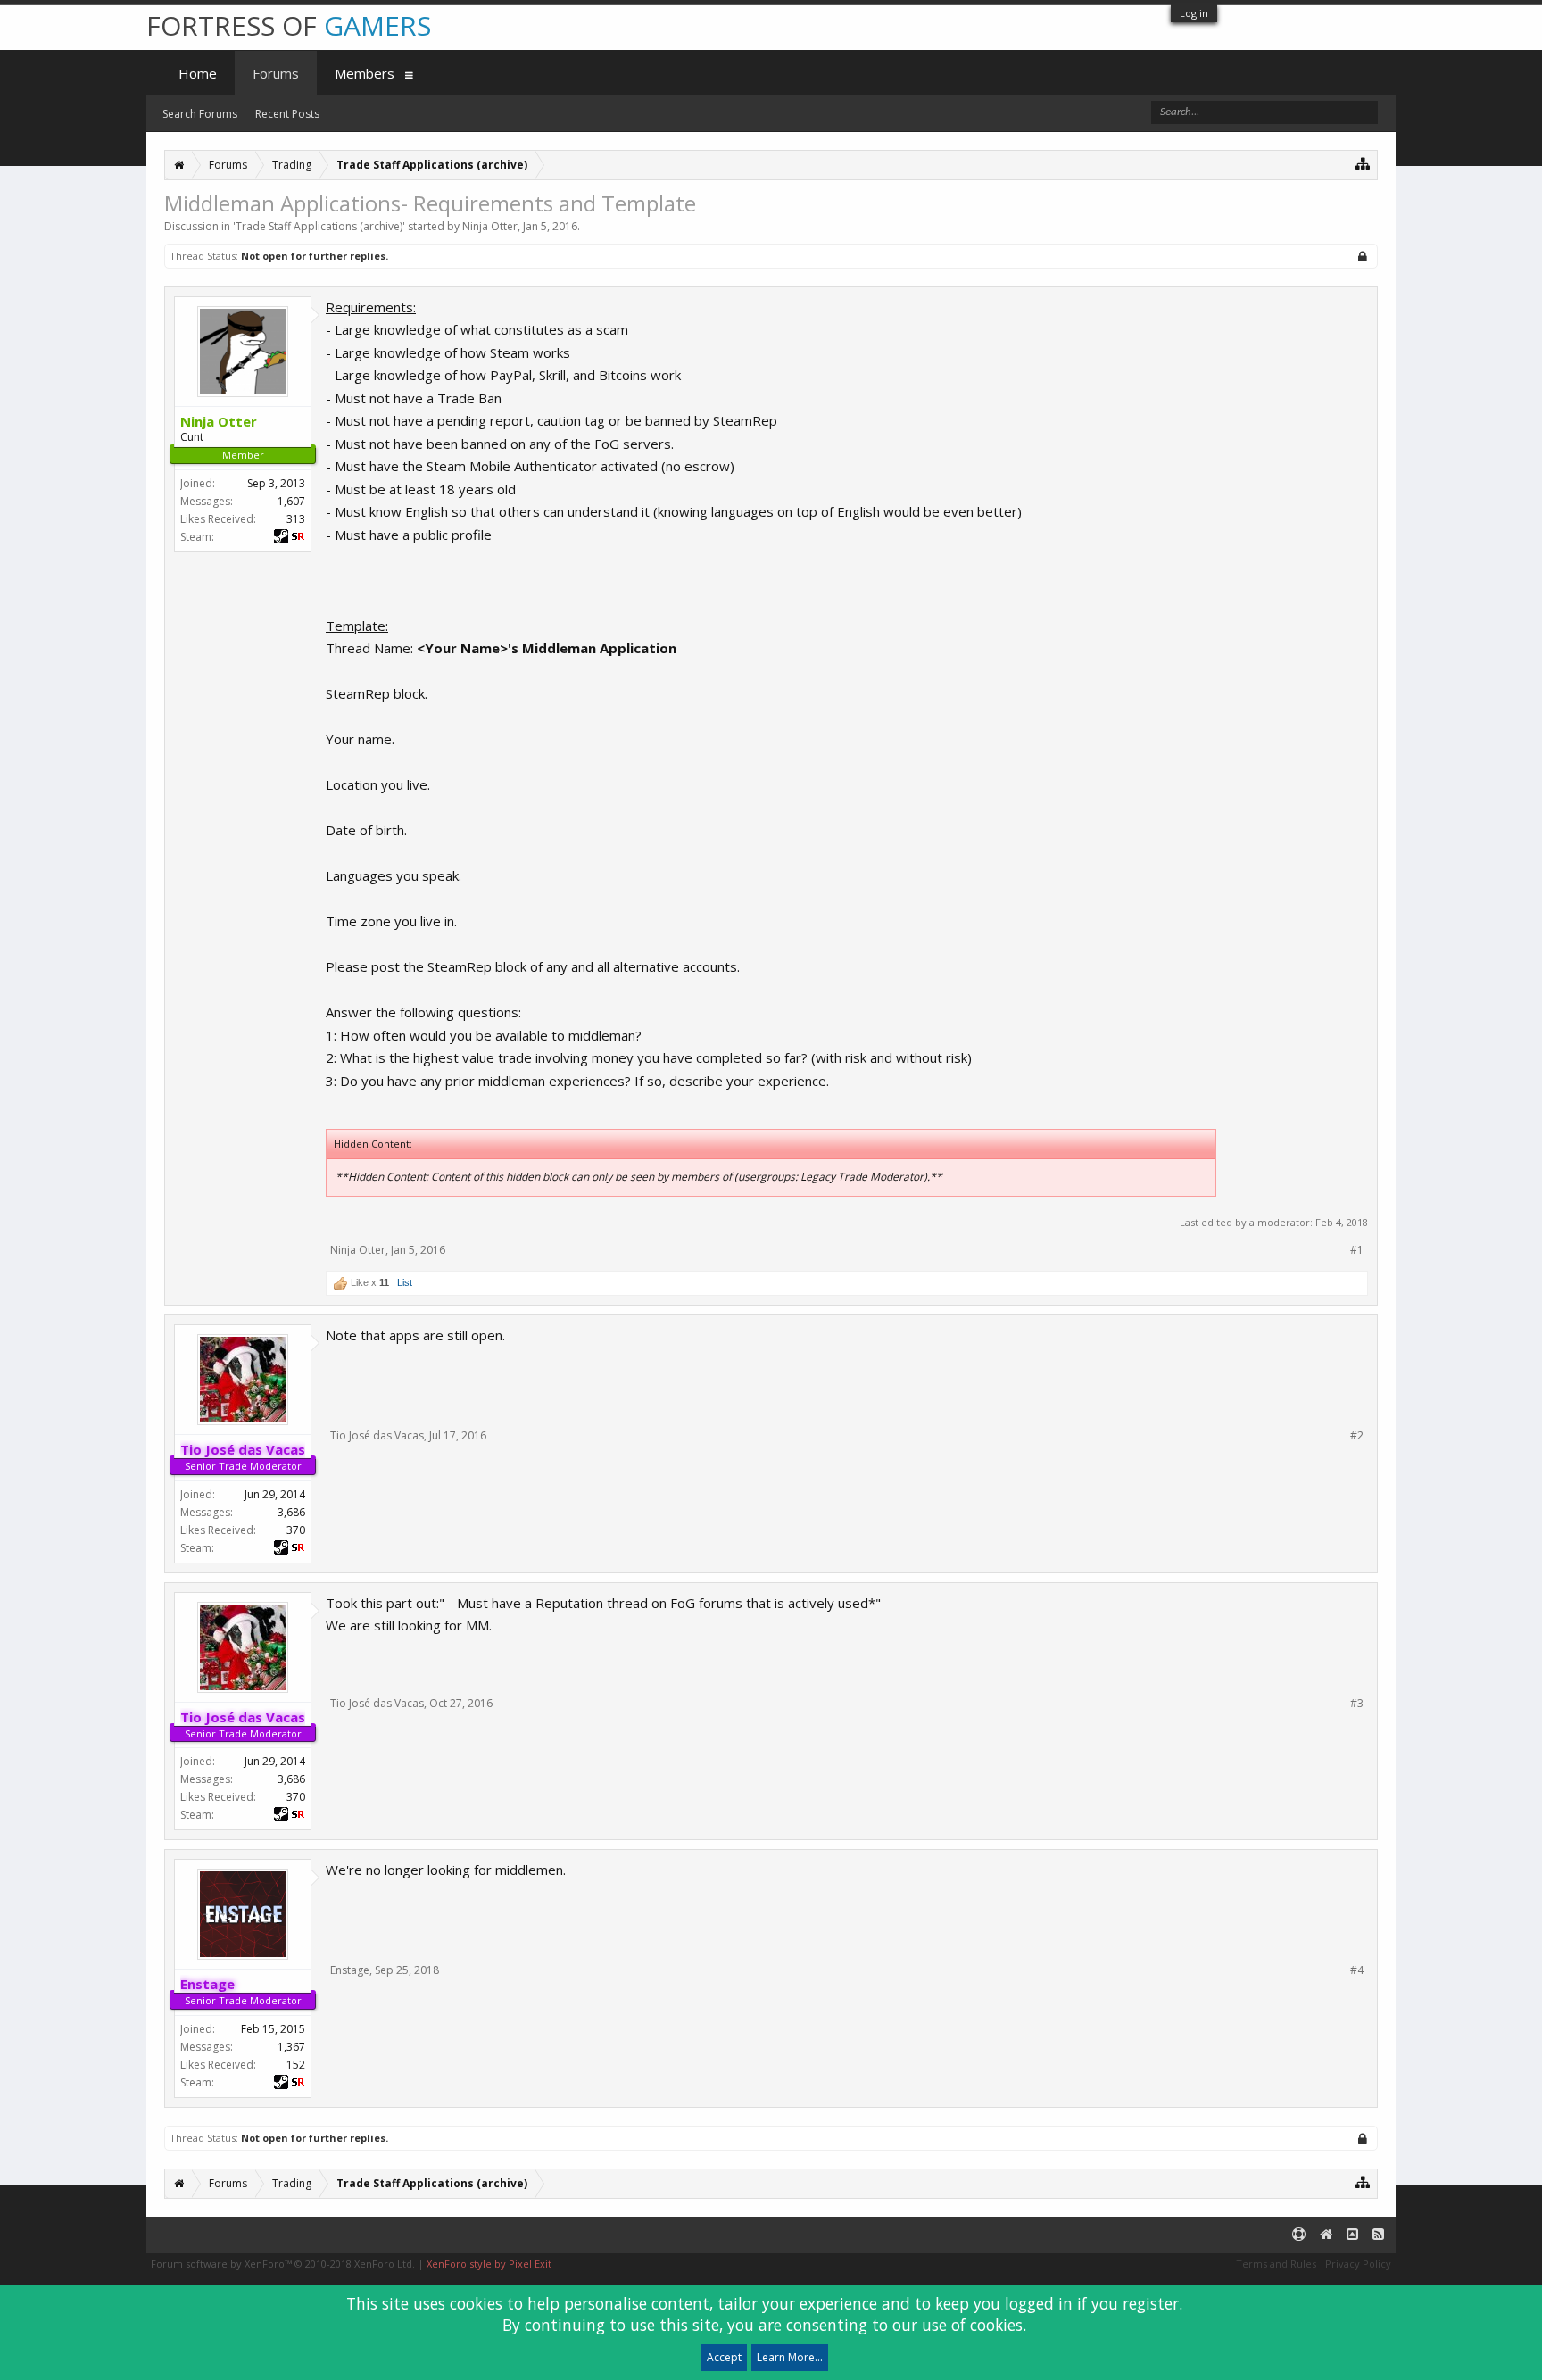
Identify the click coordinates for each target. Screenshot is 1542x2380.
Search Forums (200, 114)
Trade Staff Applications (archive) (319, 226)
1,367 (291, 2047)
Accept (724, 2357)
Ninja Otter (490, 226)
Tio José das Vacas (377, 1435)
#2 (1357, 1436)
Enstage (350, 1970)
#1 (1357, 1250)
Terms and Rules (1276, 2264)
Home (198, 73)
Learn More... (790, 2357)
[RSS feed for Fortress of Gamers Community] (1378, 2235)
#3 (1357, 1704)
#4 (1357, 1970)
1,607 (291, 501)
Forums (276, 73)
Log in (1194, 13)
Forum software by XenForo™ (283, 2264)
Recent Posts (287, 114)
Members (365, 73)
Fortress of (289, 25)
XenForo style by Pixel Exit (489, 2264)
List (405, 1282)
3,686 (291, 1512)
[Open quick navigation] (1363, 163)
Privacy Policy (1358, 2264)
